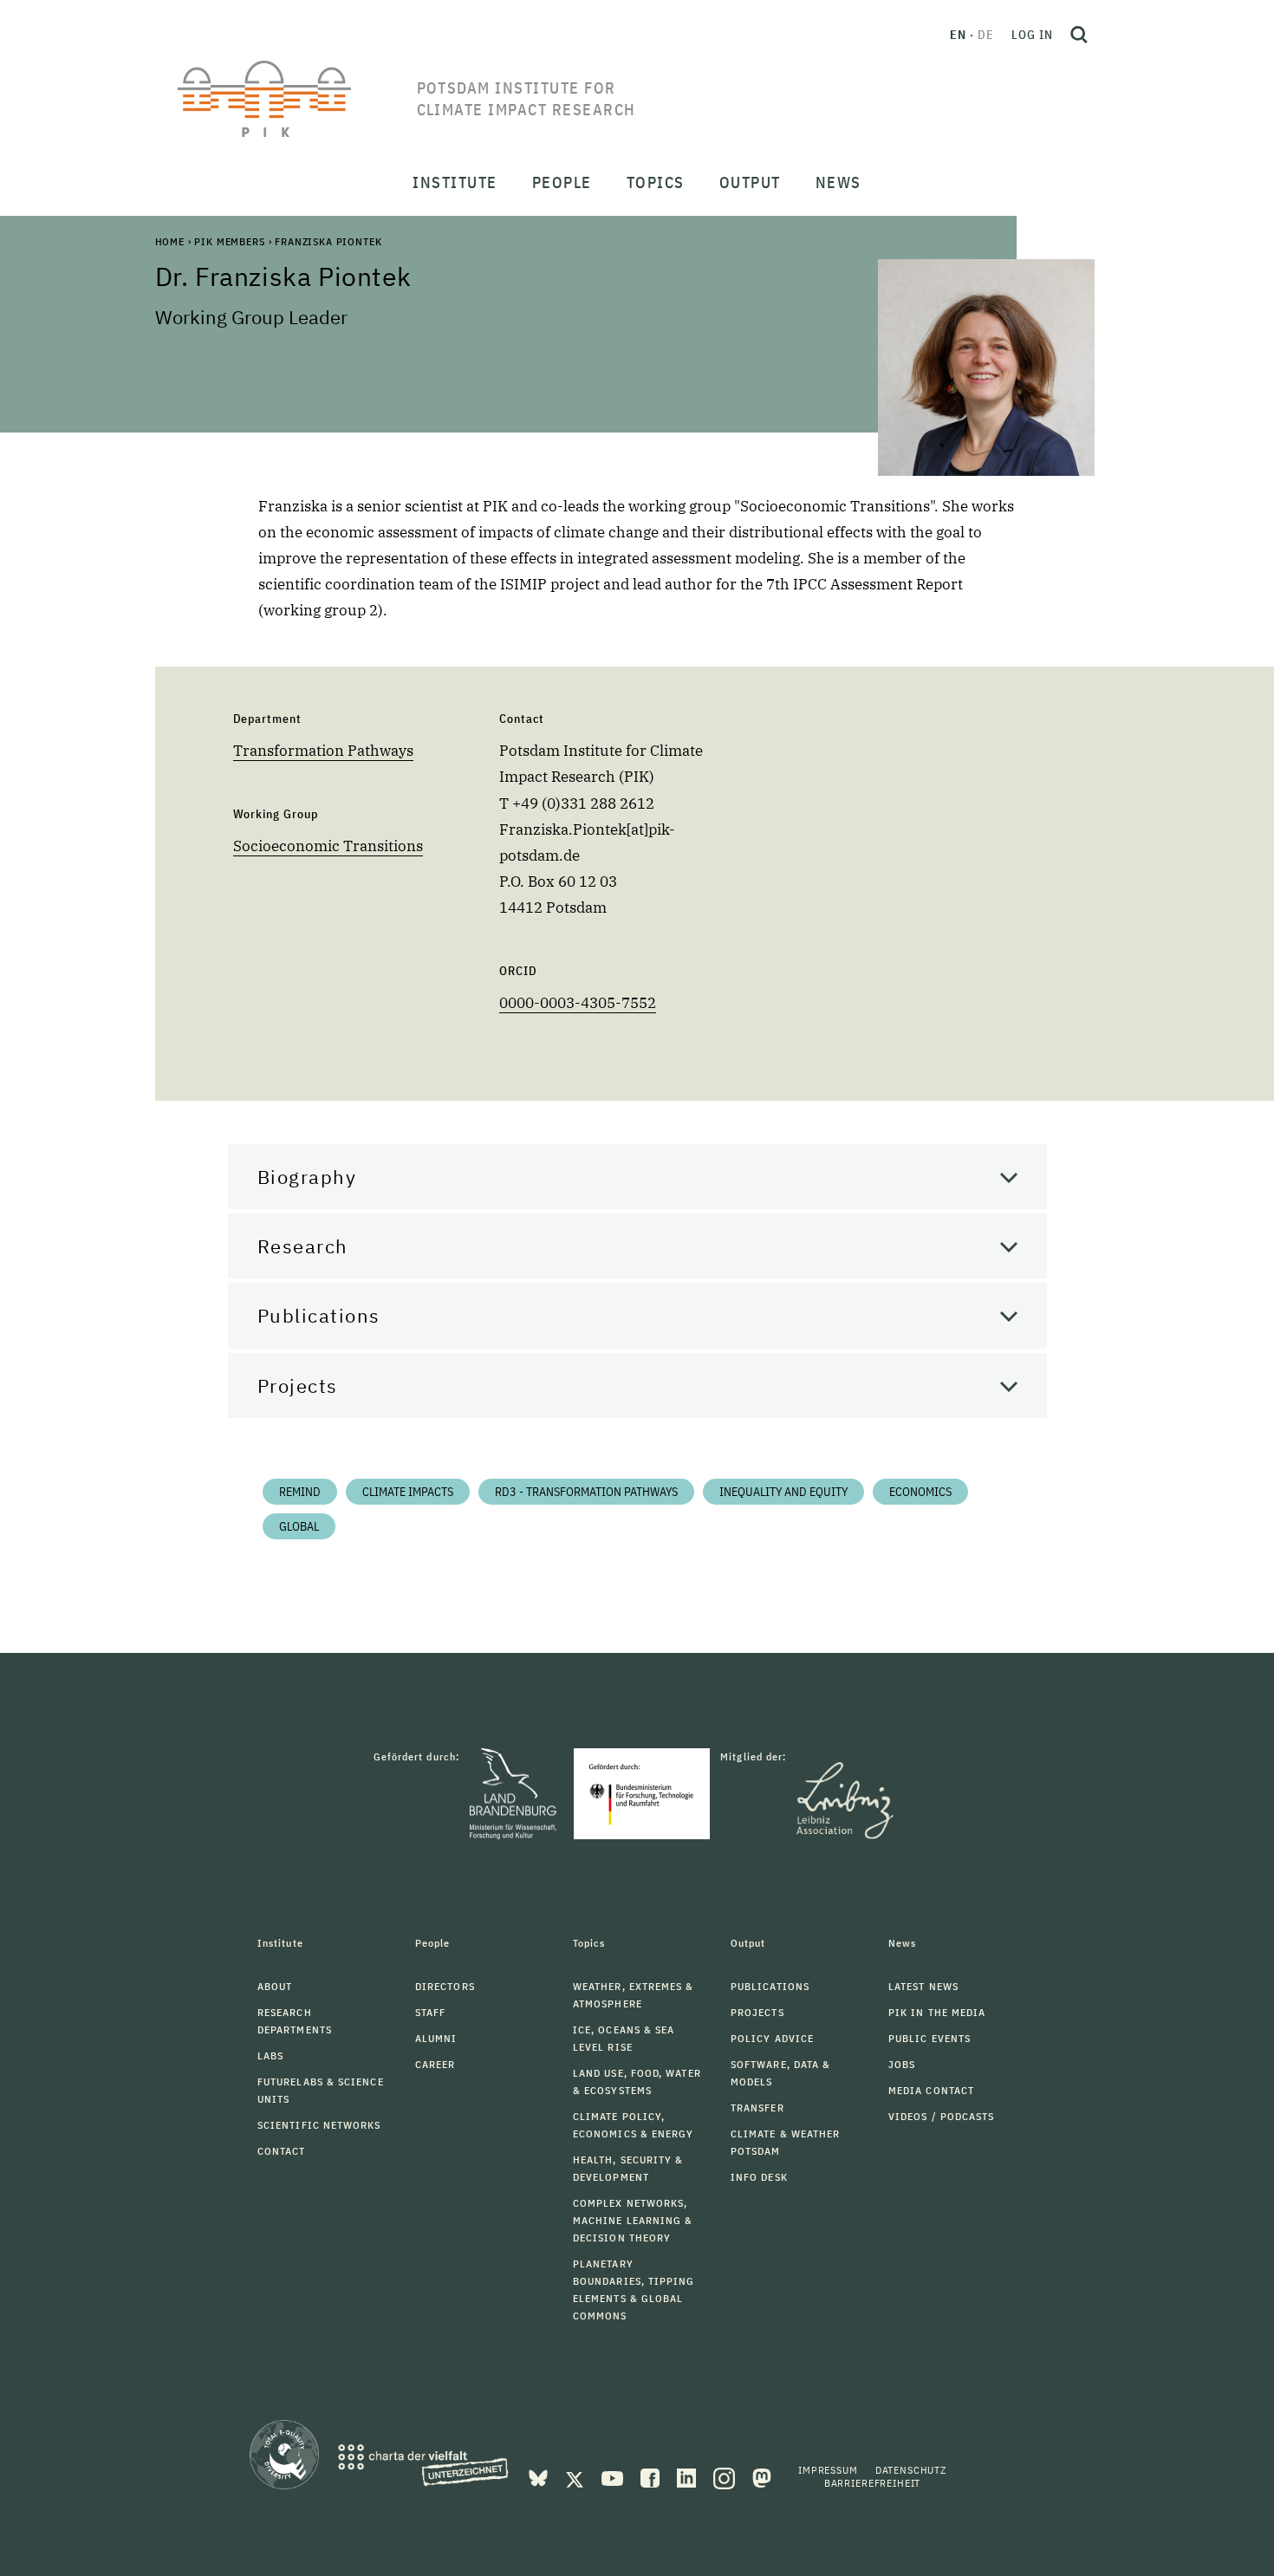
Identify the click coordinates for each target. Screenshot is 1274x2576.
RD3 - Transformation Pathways (586, 1492)
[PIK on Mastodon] (762, 2476)
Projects (298, 1386)
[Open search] (1079, 35)
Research (303, 1246)
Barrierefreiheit (872, 2483)
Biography (307, 1177)
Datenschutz (911, 2470)
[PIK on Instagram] (726, 2476)
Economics (920, 1492)
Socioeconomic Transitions (328, 846)
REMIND (300, 1492)
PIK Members (229, 241)
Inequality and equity (783, 1492)
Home (170, 241)
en (958, 35)
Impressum (828, 2470)
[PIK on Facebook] (652, 2476)
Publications (319, 1315)
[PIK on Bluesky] (540, 2476)
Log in (1032, 35)
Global (299, 1526)
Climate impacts (408, 1492)
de (986, 35)
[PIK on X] (576, 2476)
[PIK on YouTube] (614, 2476)
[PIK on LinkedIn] (688, 2476)
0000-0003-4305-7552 (578, 1003)
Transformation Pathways (323, 751)
